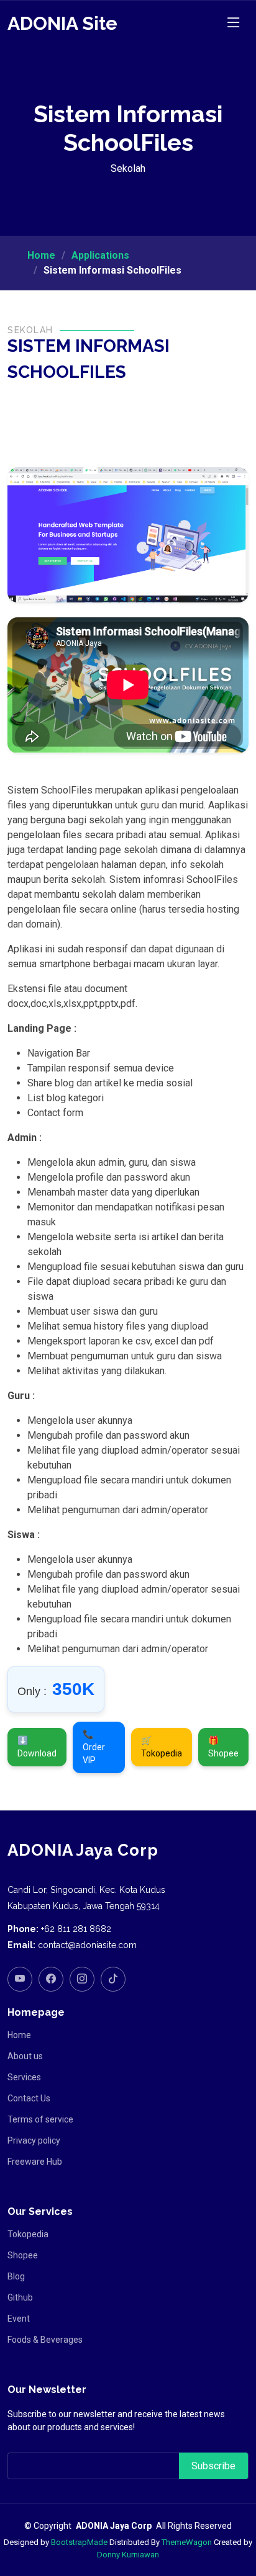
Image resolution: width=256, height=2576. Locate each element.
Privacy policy (34, 2140)
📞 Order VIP (94, 1747)
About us (25, 2056)
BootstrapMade (79, 2542)
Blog (16, 2276)
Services (24, 2077)
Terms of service (40, 2119)
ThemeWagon (187, 2542)
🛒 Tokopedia (162, 1747)
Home (41, 255)
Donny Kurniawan (128, 2555)
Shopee (23, 2255)
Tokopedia (28, 2234)
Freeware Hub (35, 2162)
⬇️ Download (37, 1747)
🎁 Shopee (223, 1747)
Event (19, 2319)
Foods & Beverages (45, 2340)
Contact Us (29, 2098)
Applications (100, 255)
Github (20, 2297)
